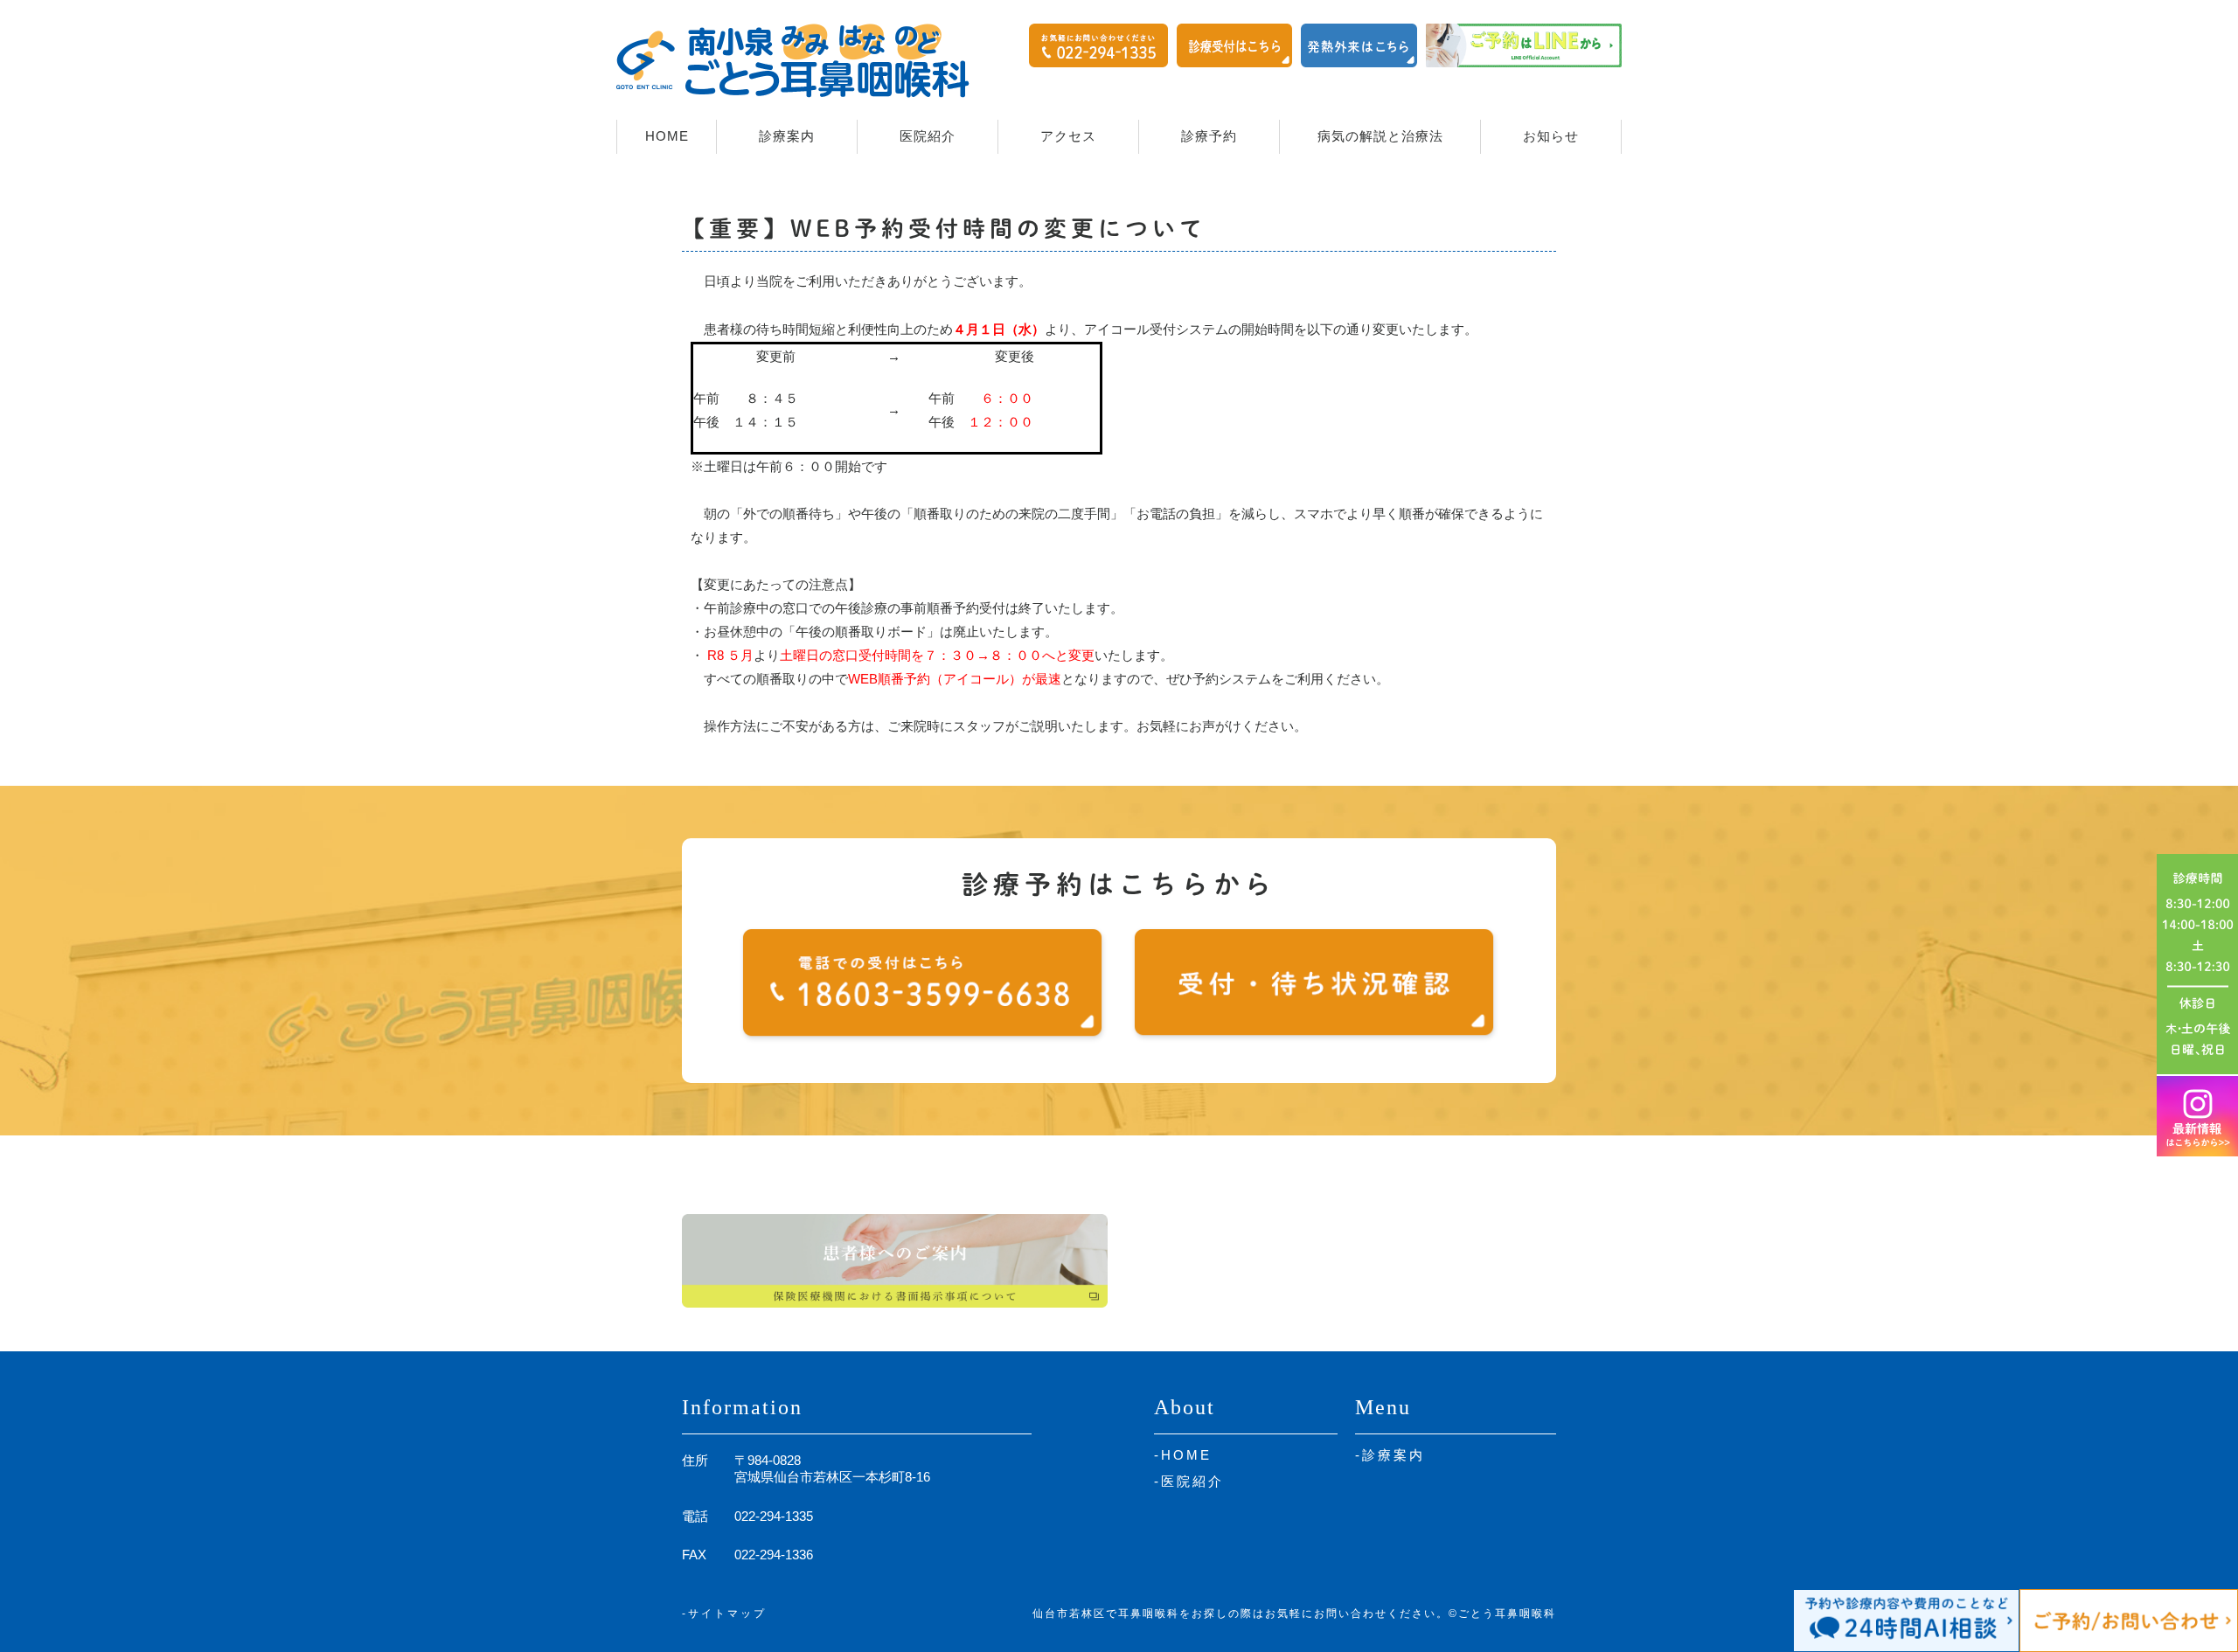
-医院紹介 (1189, 1481)
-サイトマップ (724, 1614)
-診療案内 (1390, 1455)
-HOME (1183, 1455)
